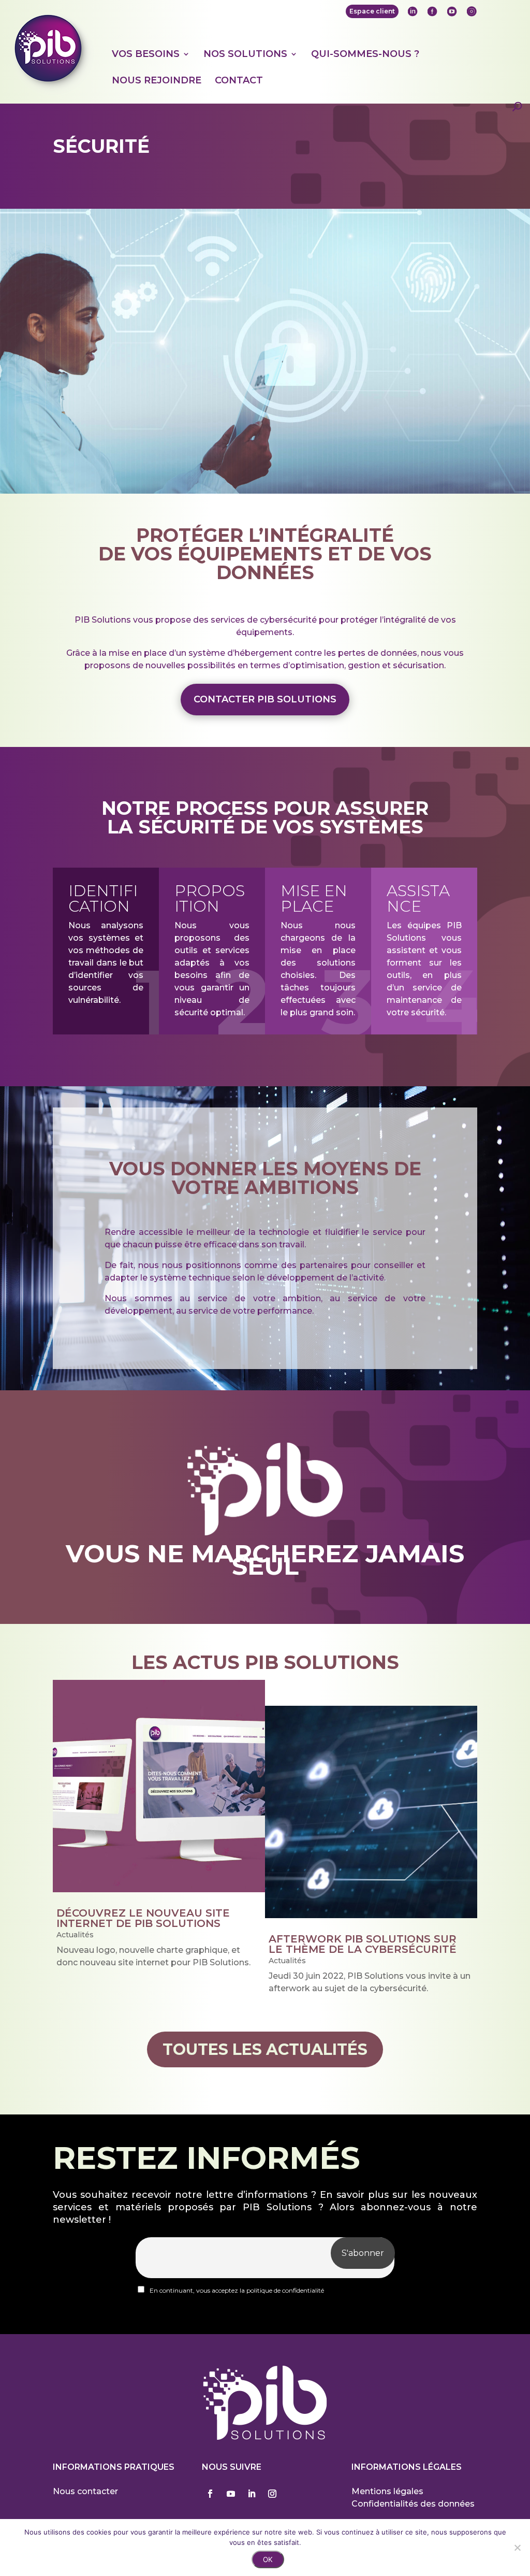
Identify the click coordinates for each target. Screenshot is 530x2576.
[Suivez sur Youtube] (231, 2494)
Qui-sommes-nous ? (365, 54)
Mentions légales (387, 2491)
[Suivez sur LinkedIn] (252, 2494)
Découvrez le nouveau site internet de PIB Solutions (143, 1918)
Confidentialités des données (413, 2504)
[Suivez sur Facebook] (210, 2494)
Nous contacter (85, 2491)
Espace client (372, 11)
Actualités (75, 1935)
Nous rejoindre (157, 81)
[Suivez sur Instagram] (272, 2494)
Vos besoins (146, 54)
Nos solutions (245, 54)
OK (268, 2559)
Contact (239, 81)
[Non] (517, 2548)
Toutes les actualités (265, 2049)
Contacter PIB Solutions (265, 699)
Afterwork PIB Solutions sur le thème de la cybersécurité (363, 1944)
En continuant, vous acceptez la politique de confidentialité (236, 2290)
